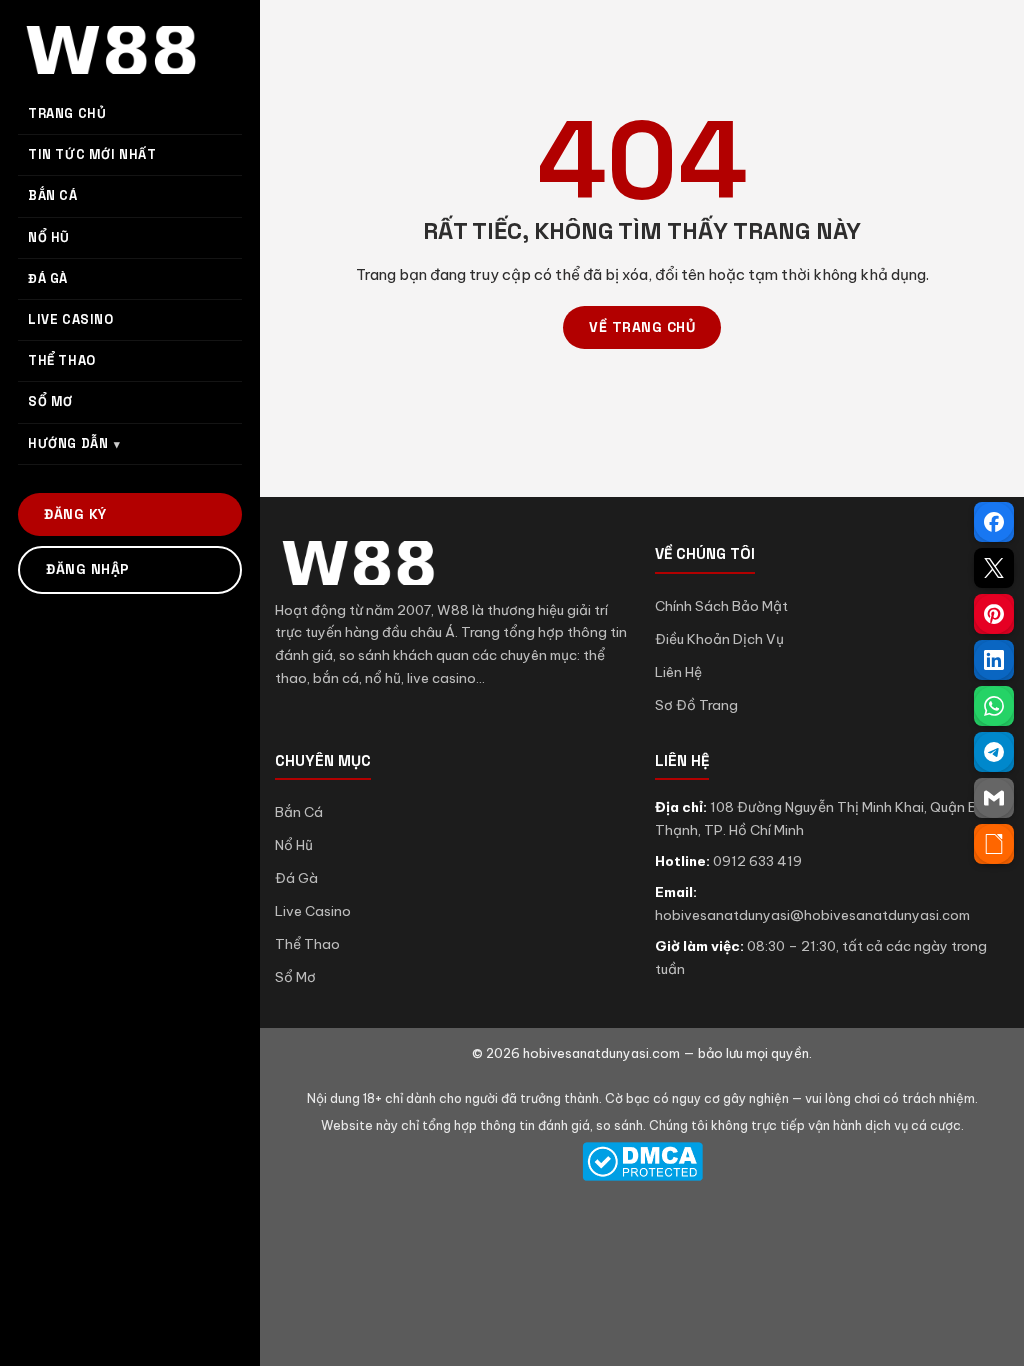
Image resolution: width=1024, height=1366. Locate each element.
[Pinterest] (994, 614)
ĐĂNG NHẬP (88, 569)
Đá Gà (296, 878)
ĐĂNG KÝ (75, 514)
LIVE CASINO (71, 319)
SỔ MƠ (50, 401)
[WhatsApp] (994, 706)
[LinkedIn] (994, 660)
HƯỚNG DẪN (68, 443)
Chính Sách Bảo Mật (721, 606)
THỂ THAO (62, 360)
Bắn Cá (299, 812)
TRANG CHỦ (67, 113)
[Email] (994, 798)
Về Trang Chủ (642, 327)
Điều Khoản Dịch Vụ (719, 639)
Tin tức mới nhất (92, 154)
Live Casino (313, 911)
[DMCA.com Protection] (642, 1161)
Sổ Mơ (295, 977)
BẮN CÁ (53, 195)
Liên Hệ (678, 672)
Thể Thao (307, 944)
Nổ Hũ (294, 845)
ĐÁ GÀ (48, 278)
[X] (994, 568)
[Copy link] (994, 844)
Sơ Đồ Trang (696, 705)
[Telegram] (994, 752)
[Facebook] (994, 522)
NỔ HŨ (49, 237)
